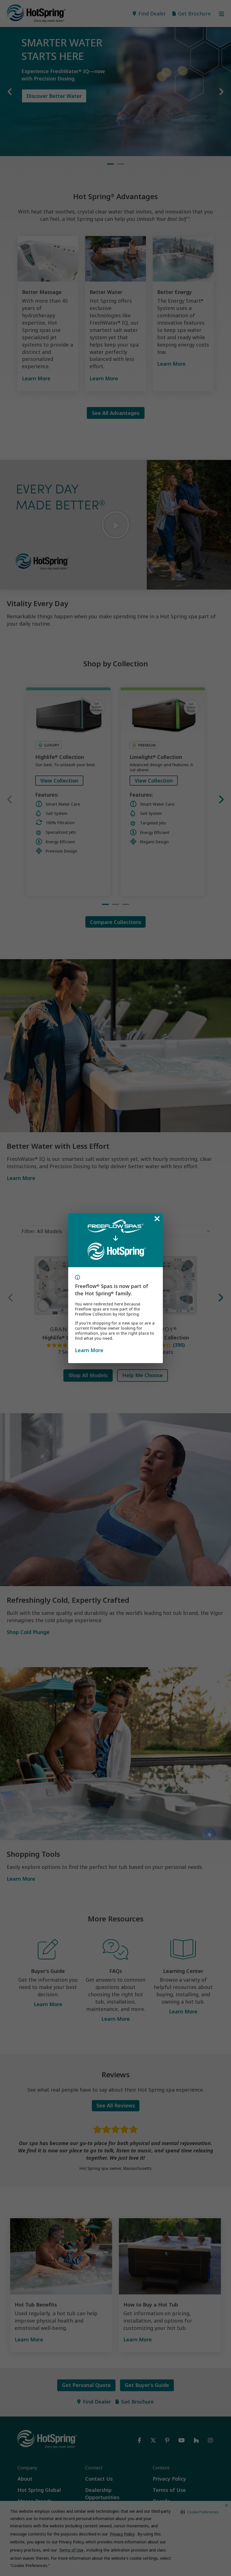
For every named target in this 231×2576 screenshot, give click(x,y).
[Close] (157, 1219)
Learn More (89, 1350)
